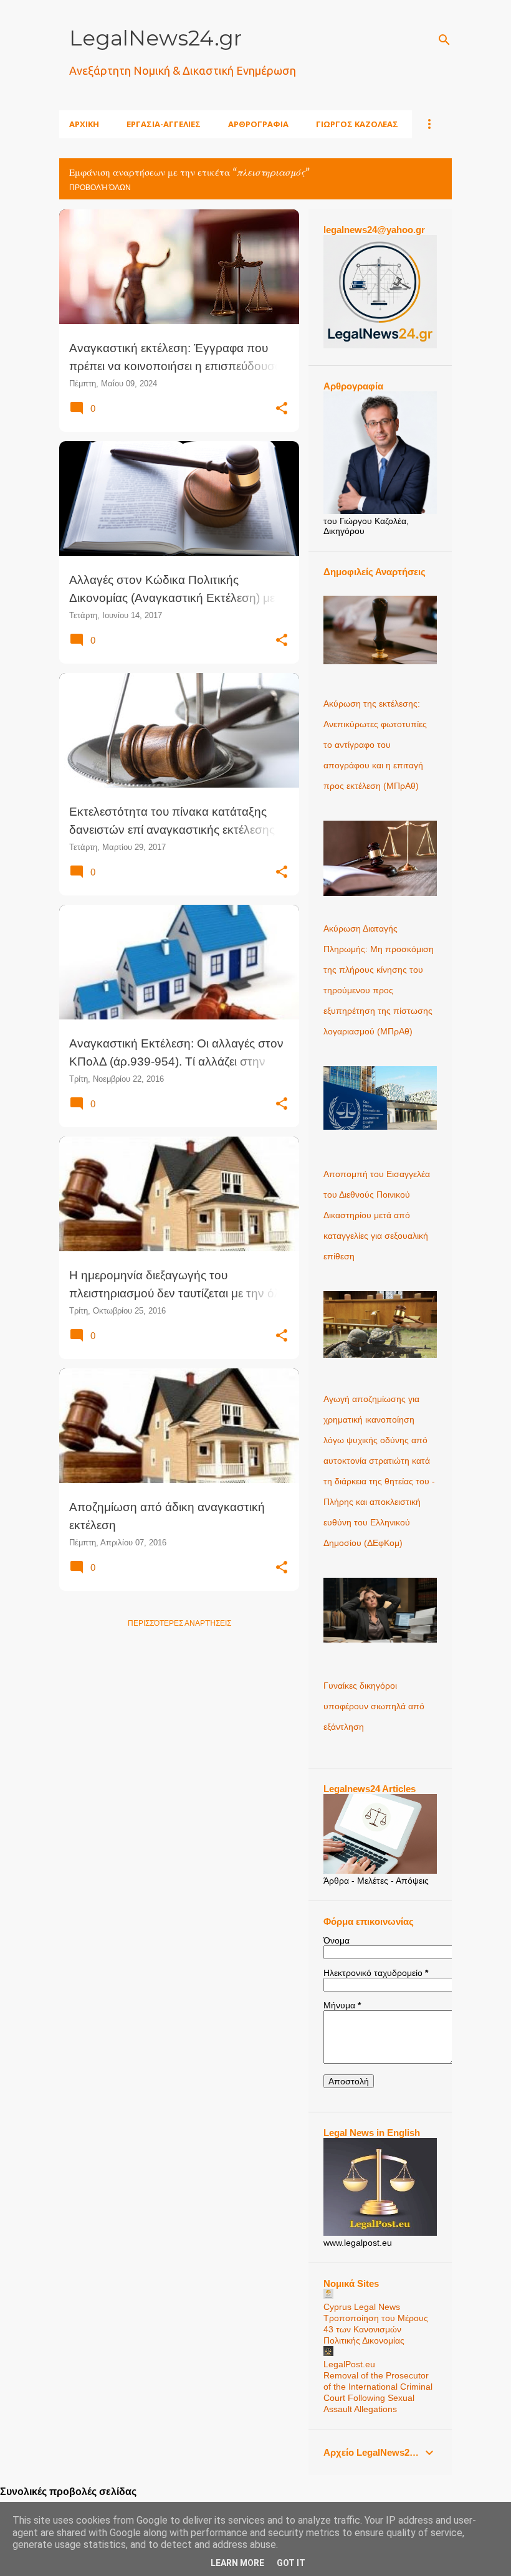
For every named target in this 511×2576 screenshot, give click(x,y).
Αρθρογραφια (258, 124)
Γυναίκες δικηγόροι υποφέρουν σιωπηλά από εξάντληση (374, 1706)
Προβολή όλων (100, 188)
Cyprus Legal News (362, 2307)
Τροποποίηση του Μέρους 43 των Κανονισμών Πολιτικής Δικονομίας (376, 2329)
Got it (291, 2563)
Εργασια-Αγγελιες (164, 124)
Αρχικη (84, 124)
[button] (282, 409)
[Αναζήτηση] (444, 40)
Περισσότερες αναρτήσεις (179, 1623)
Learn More (237, 2563)
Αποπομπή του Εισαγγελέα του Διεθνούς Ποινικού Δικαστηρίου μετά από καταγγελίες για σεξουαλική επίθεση (377, 1215)
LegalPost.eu (349, 2364)
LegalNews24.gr (155, 38)
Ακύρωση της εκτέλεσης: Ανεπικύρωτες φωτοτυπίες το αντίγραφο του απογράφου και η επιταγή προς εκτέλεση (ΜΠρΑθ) (375, 745)
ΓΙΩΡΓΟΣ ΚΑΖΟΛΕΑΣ (357, 124)
